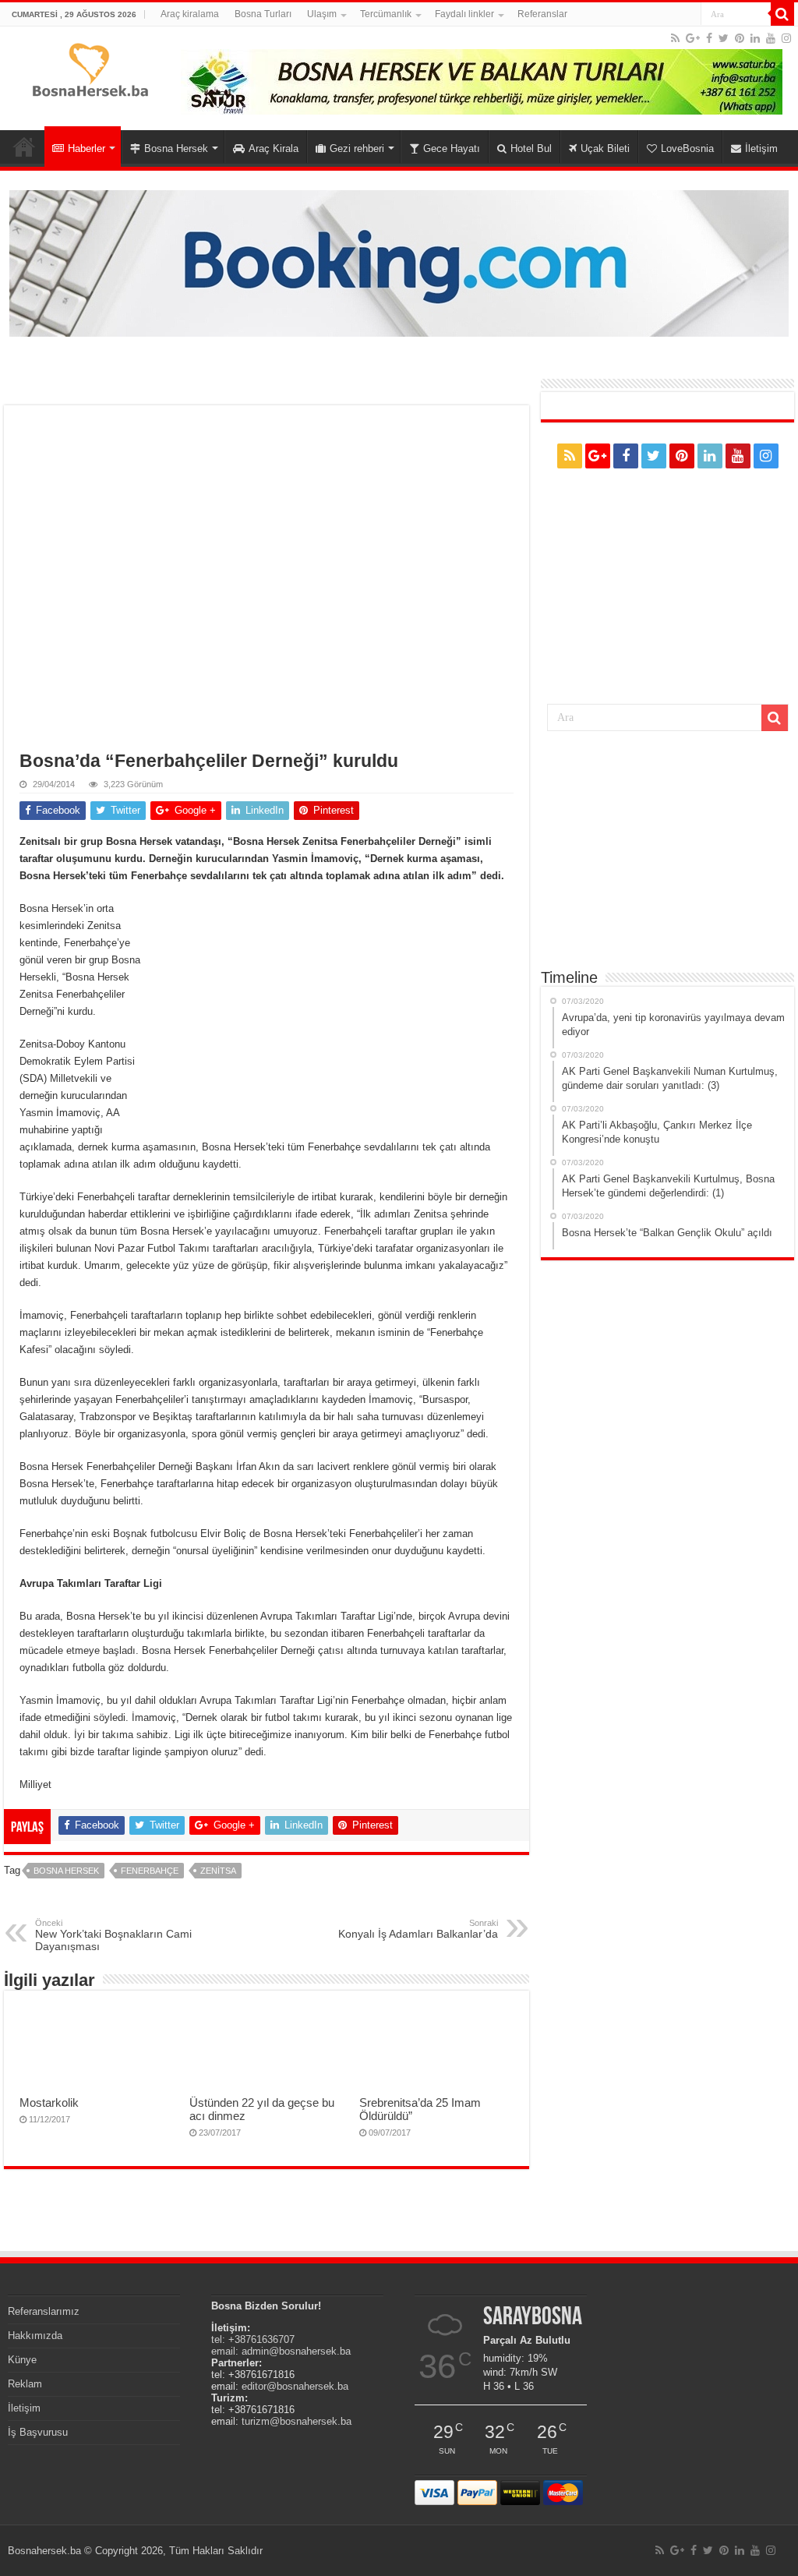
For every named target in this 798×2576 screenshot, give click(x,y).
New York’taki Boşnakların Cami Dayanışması (113, 1935)
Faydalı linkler (464, 14)
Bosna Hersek (176, 148)
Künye (22, 2360)
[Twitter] (724, 38)
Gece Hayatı (452, 148)
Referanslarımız (44, 2311)
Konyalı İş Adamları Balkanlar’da (418, 1929)
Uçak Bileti (605, 148)
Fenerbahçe (150, 1871)
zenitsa (218, 1871)
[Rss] (675, 38)
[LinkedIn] (755, 38)
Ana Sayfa (24, 147)
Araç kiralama (190, 14)
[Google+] (693, 38)
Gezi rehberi (357, 148)
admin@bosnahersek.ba (296, 2351)
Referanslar (542, 14)
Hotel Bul (531, 148)
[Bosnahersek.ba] (89, 69)
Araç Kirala (274, 148)
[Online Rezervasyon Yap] (399, 262)
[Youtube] (771, 38)
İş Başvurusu (38, 2432)
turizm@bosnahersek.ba (297, 2421)
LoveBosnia (687, 148)
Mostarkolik (49, 2102)
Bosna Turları (263, 14)
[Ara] (782, 14)
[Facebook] (709, 38)
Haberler (87, 148)
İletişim (761, 148)
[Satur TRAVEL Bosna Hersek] (482, 81)
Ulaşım (322, 14)
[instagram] (786, 38)
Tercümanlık (386, 14)
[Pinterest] (740, 38)
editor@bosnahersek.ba (295, 2386)
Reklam (25, 2384)
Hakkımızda (35, 2336)
